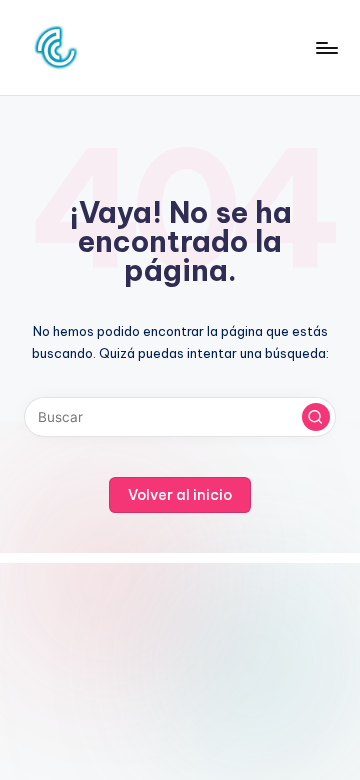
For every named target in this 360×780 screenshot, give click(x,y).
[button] (316, 417)
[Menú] (326, 47)
